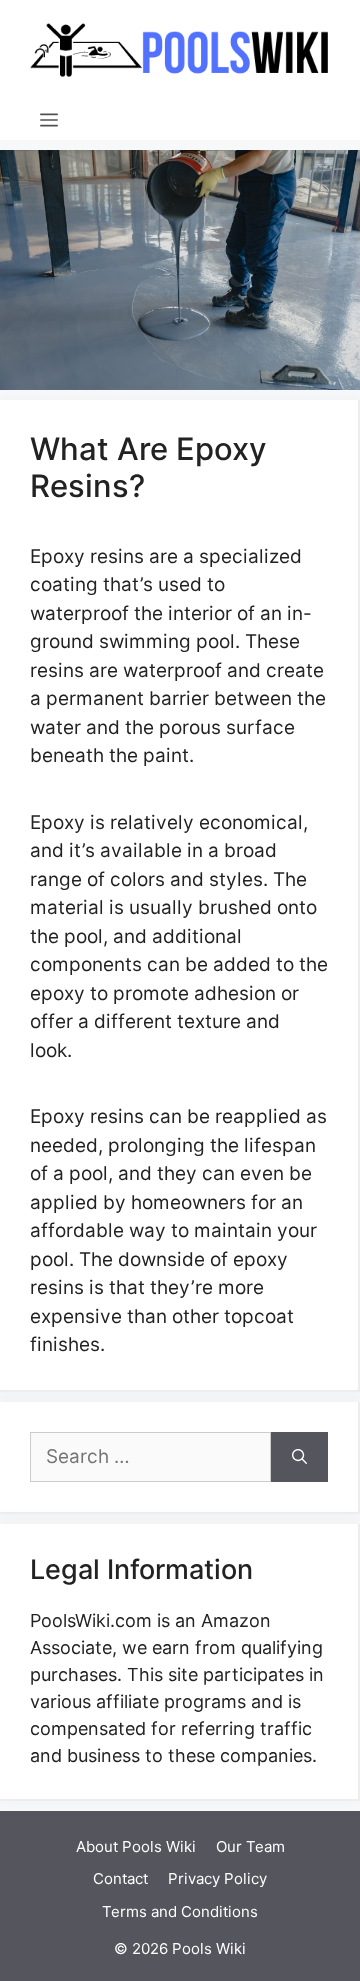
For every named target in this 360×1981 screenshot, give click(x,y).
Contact (120, 1878)
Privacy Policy (217, 1878)
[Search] (299, 1457)
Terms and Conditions (180, 1911)
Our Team (250, 1846)
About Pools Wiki (136, 1846)
